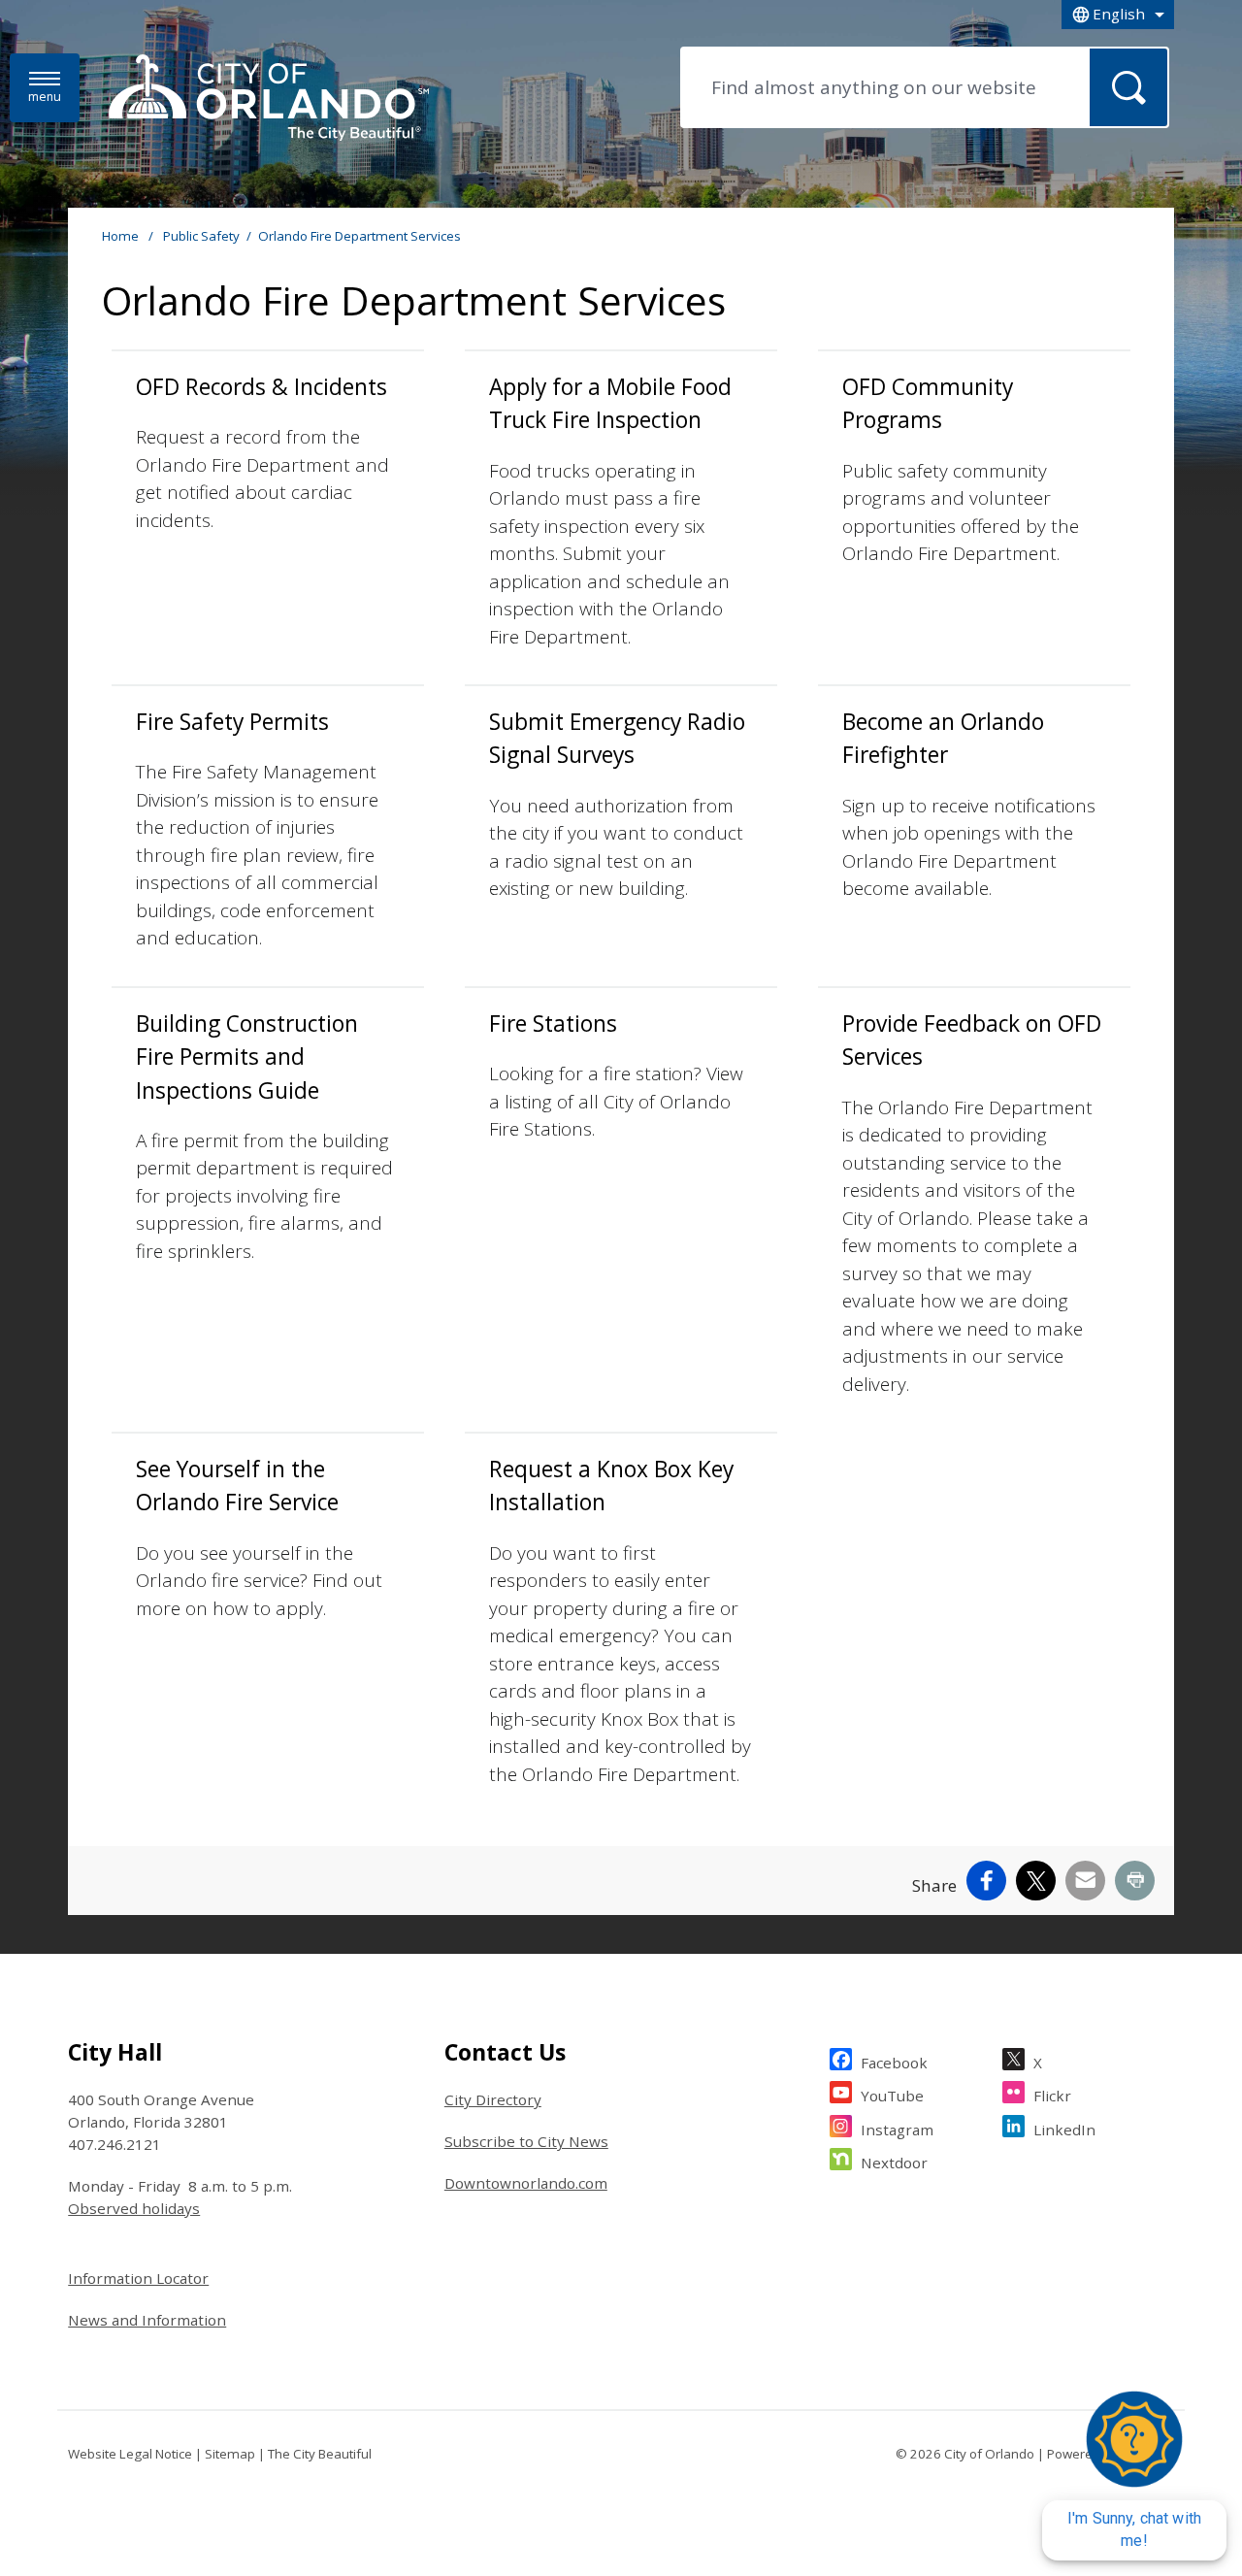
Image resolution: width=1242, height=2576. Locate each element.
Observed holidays (134, 2208)
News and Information (147, 2320)
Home (120, 236)
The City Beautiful (320, 2454)
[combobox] (1118, 15)
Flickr (1052, 2096)
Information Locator (138, 2278)
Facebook (894, 2063)
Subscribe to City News (526, 2141)
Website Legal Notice (130, 2454)
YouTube (892, 2096)
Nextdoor (894, 2163)
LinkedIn (1064, 2130)
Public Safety (201, 236)
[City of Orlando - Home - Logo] (269, 99)
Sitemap (230, 2454)
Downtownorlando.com (526, 2183)
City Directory (493, 2099)
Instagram (897, 2130)
